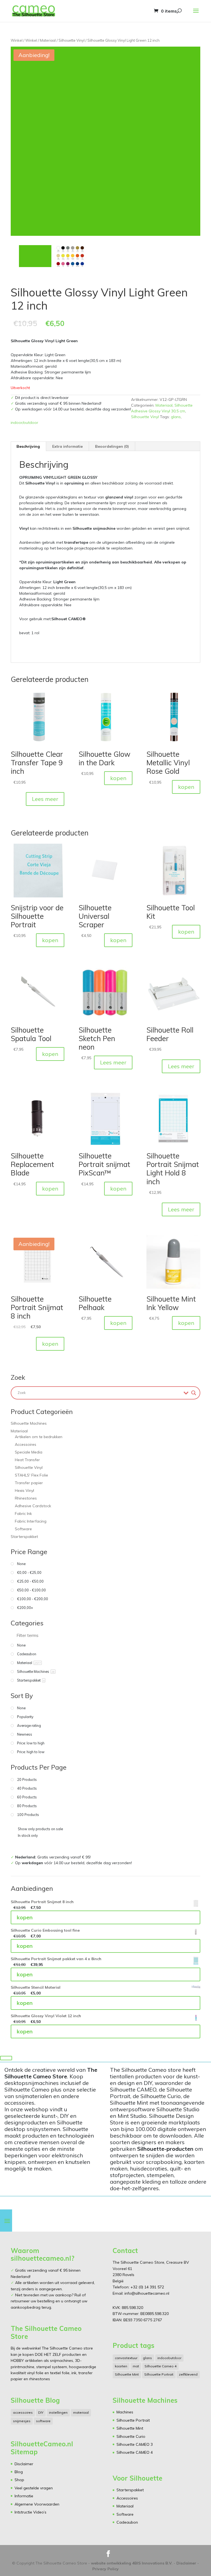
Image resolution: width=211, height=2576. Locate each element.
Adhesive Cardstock (33, 1506)
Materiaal (48, 40)
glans (176, 417)
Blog (19, 2472)
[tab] (28, 446)
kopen (118, 778)
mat (136, 2366)
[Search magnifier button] (194, 1393)
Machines (125, 2412)
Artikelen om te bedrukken (39, 1437)
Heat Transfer (27, 1460)
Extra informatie (67, 446)
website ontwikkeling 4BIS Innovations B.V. (132, 2563)
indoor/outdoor (24, 423)
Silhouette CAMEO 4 (135, 2452)
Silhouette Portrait (159, 2374)
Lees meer (45, 799)
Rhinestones (26, 1498)
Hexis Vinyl (24, 1490)
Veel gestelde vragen (34, 2488)
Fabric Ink (23, 1514)
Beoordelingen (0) (112, 446)
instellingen (58, 2412)
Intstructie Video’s (30, 2512)
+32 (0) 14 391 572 (147, 2287)
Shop (19, 2480)
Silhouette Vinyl (72, 40)
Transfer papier (29, 1483)
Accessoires (26, 1444)
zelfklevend (188, 2374)
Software (23, 1529)
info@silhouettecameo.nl (146, 2293)
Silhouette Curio (131, 2436)
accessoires (23, 2412)
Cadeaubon (127, 2522)
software (43, 2421)
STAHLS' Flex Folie (31, 1475)
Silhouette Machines (29, 1423)
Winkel (17, 40)
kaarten (121, 2366)
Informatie (24, 2496)
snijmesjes (22, 2421)
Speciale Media (29, 1452)
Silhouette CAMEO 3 (135, 2444)
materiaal (81, 2412)
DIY (41, 2412)
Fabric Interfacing (31, 1521)
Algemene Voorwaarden (37, 2504)
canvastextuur (126, 2358)
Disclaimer (24, 2464)
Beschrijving (28, 446)
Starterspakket (24, 1537)
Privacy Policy (105, 2569)
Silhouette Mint (127, 2374)
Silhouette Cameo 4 (160, 2366)
